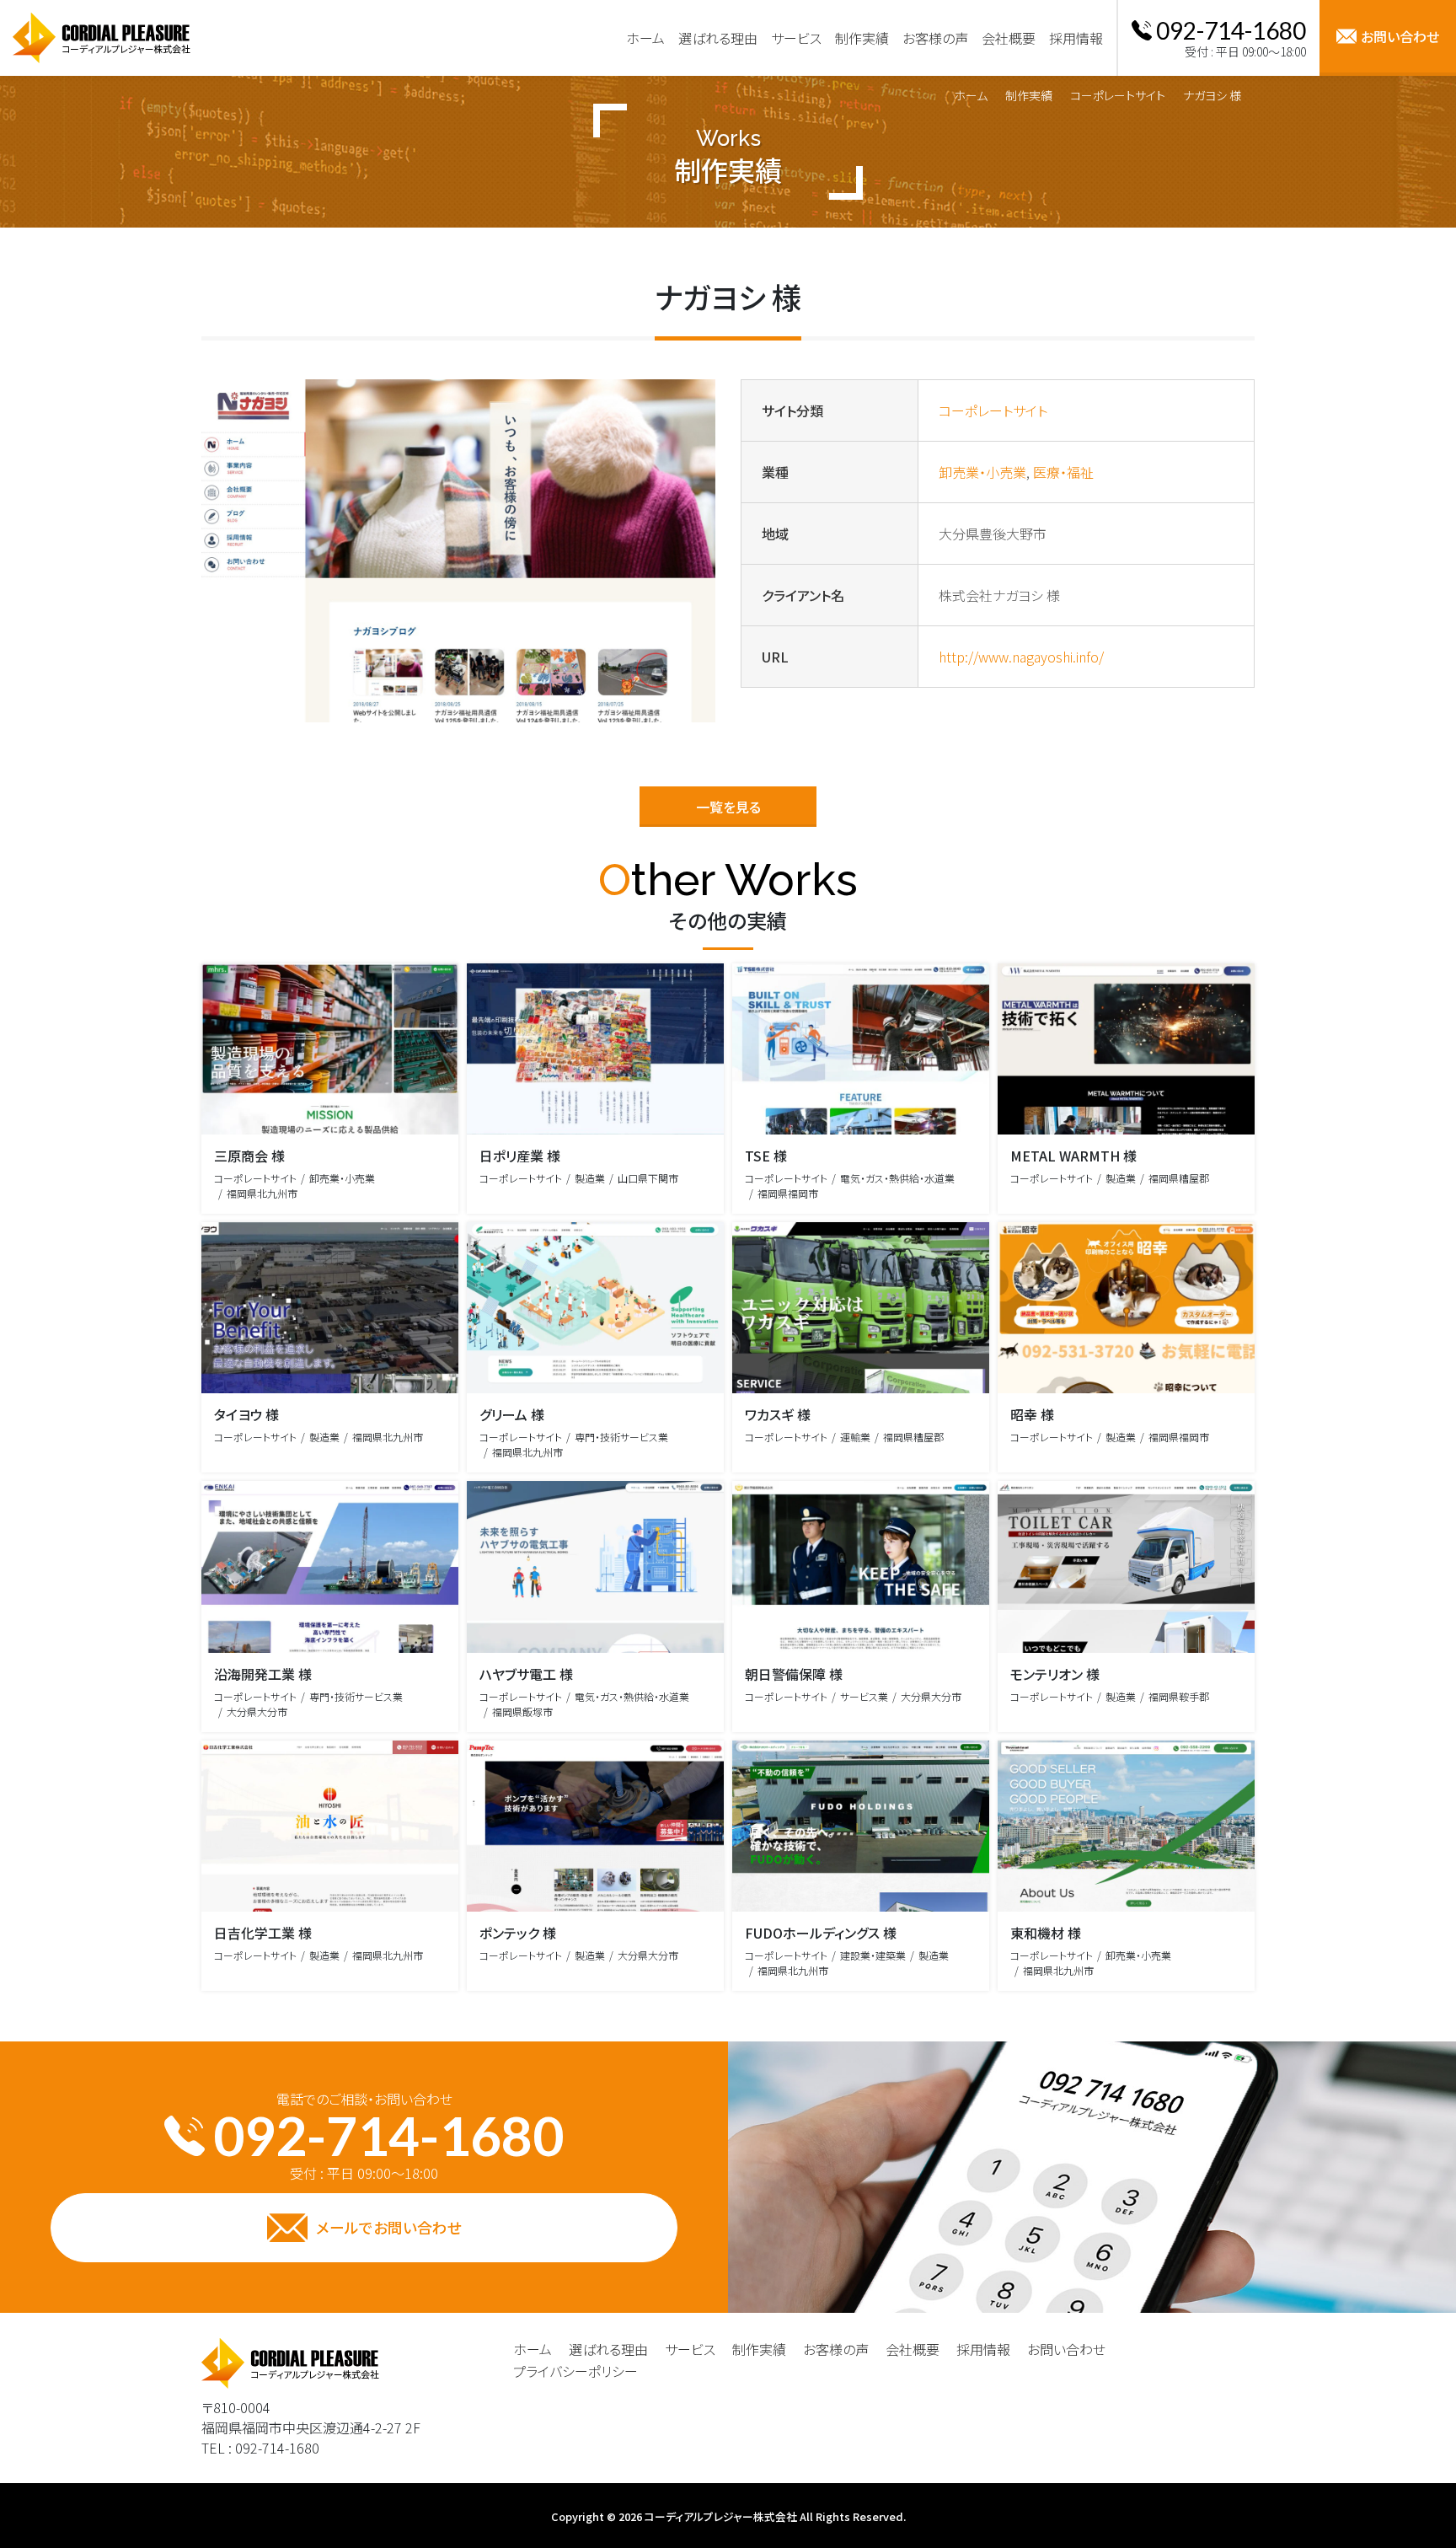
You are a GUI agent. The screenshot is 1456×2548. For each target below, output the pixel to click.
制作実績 (1029, 95)
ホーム (971, 95)
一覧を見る (728, 807)
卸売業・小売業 (982, 472)
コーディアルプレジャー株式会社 (721, 2516)
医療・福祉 (1063, 472)
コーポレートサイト (1118, 95)
